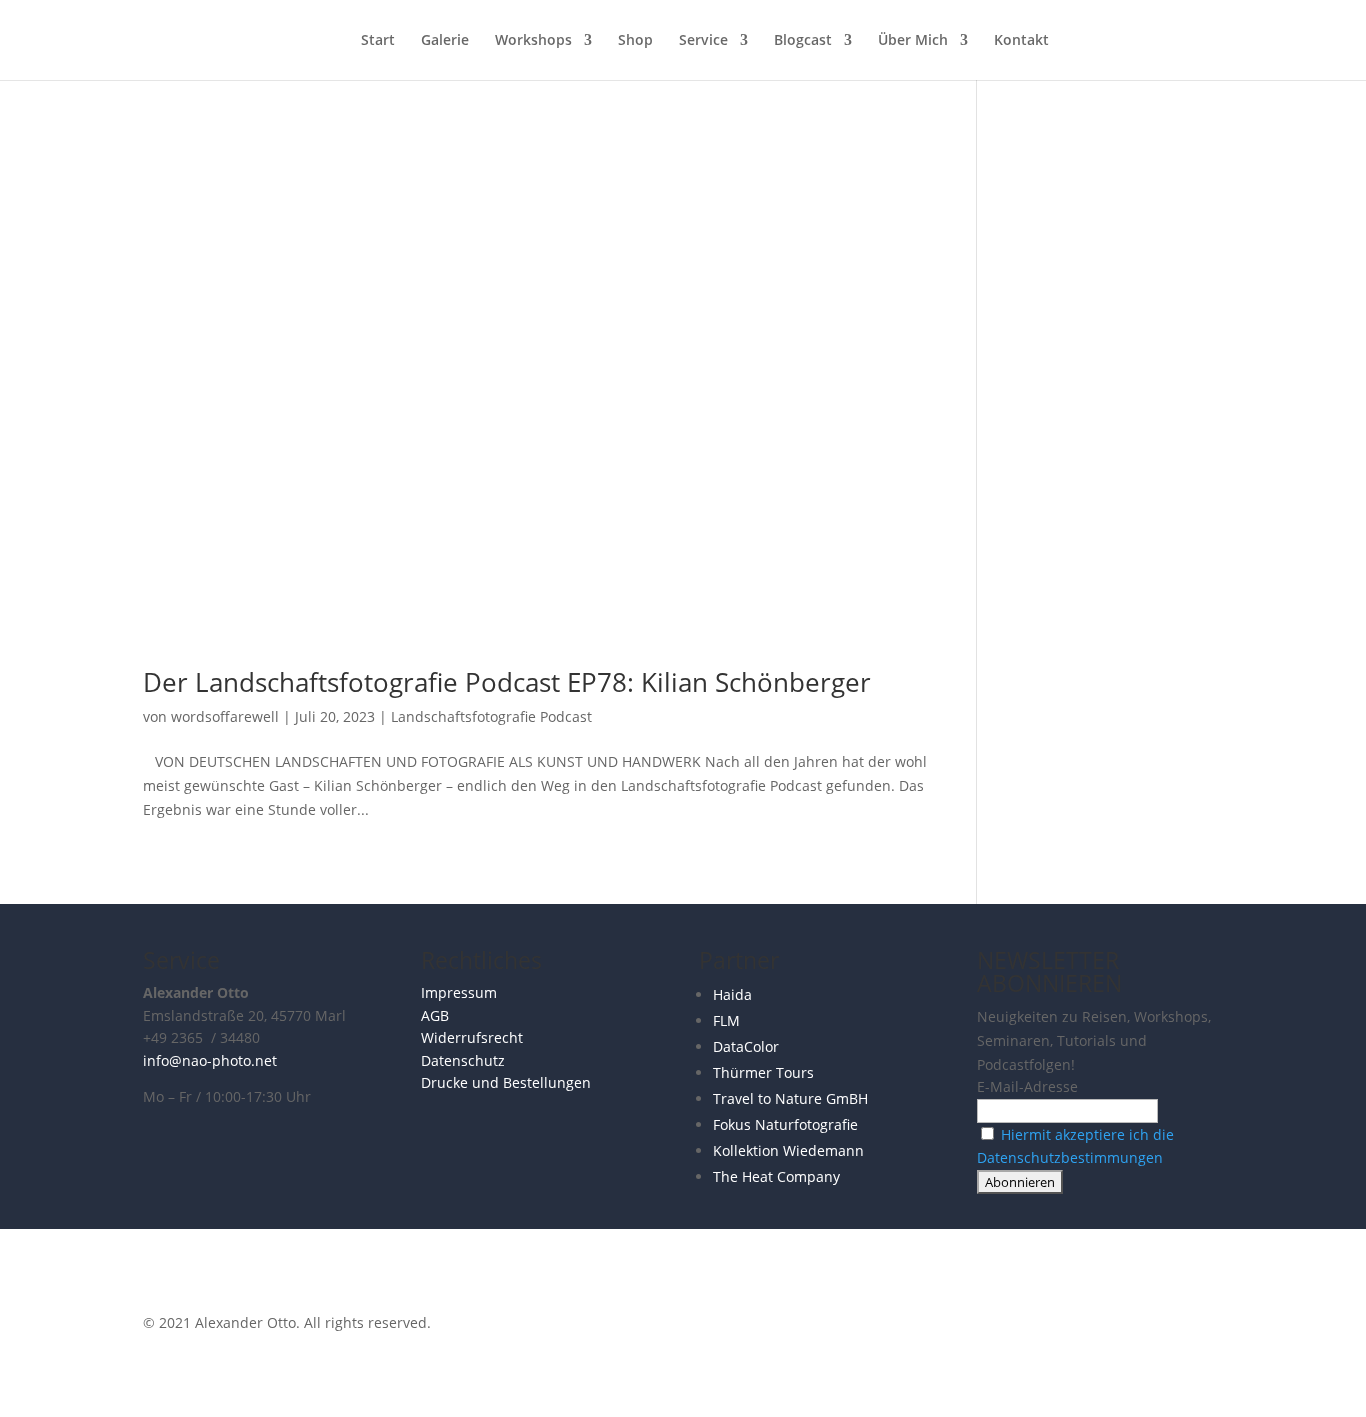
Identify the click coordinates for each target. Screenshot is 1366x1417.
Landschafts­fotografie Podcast (491, 716)
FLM (726, 1020)
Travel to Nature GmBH (790, 1098)
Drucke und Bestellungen (506, 1082)
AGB (435, 1015)
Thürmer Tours (763, 1072)
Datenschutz (463, 1060)
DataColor (746, 1046)
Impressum (459, 992)
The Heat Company (776, 1176)
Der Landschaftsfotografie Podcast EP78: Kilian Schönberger (507, 682)
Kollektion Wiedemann (788, 1150)
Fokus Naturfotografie (785, 1124)
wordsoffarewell (225, 716)
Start (378, 41)
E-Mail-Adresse (1027, 1086)
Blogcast (803, 41)
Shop (635, 41)
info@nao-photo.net (210, 1060)
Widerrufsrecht (472, 1037)
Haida (732, 994)
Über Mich (913, 41)
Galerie (445, 41)
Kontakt (1021, 41)
